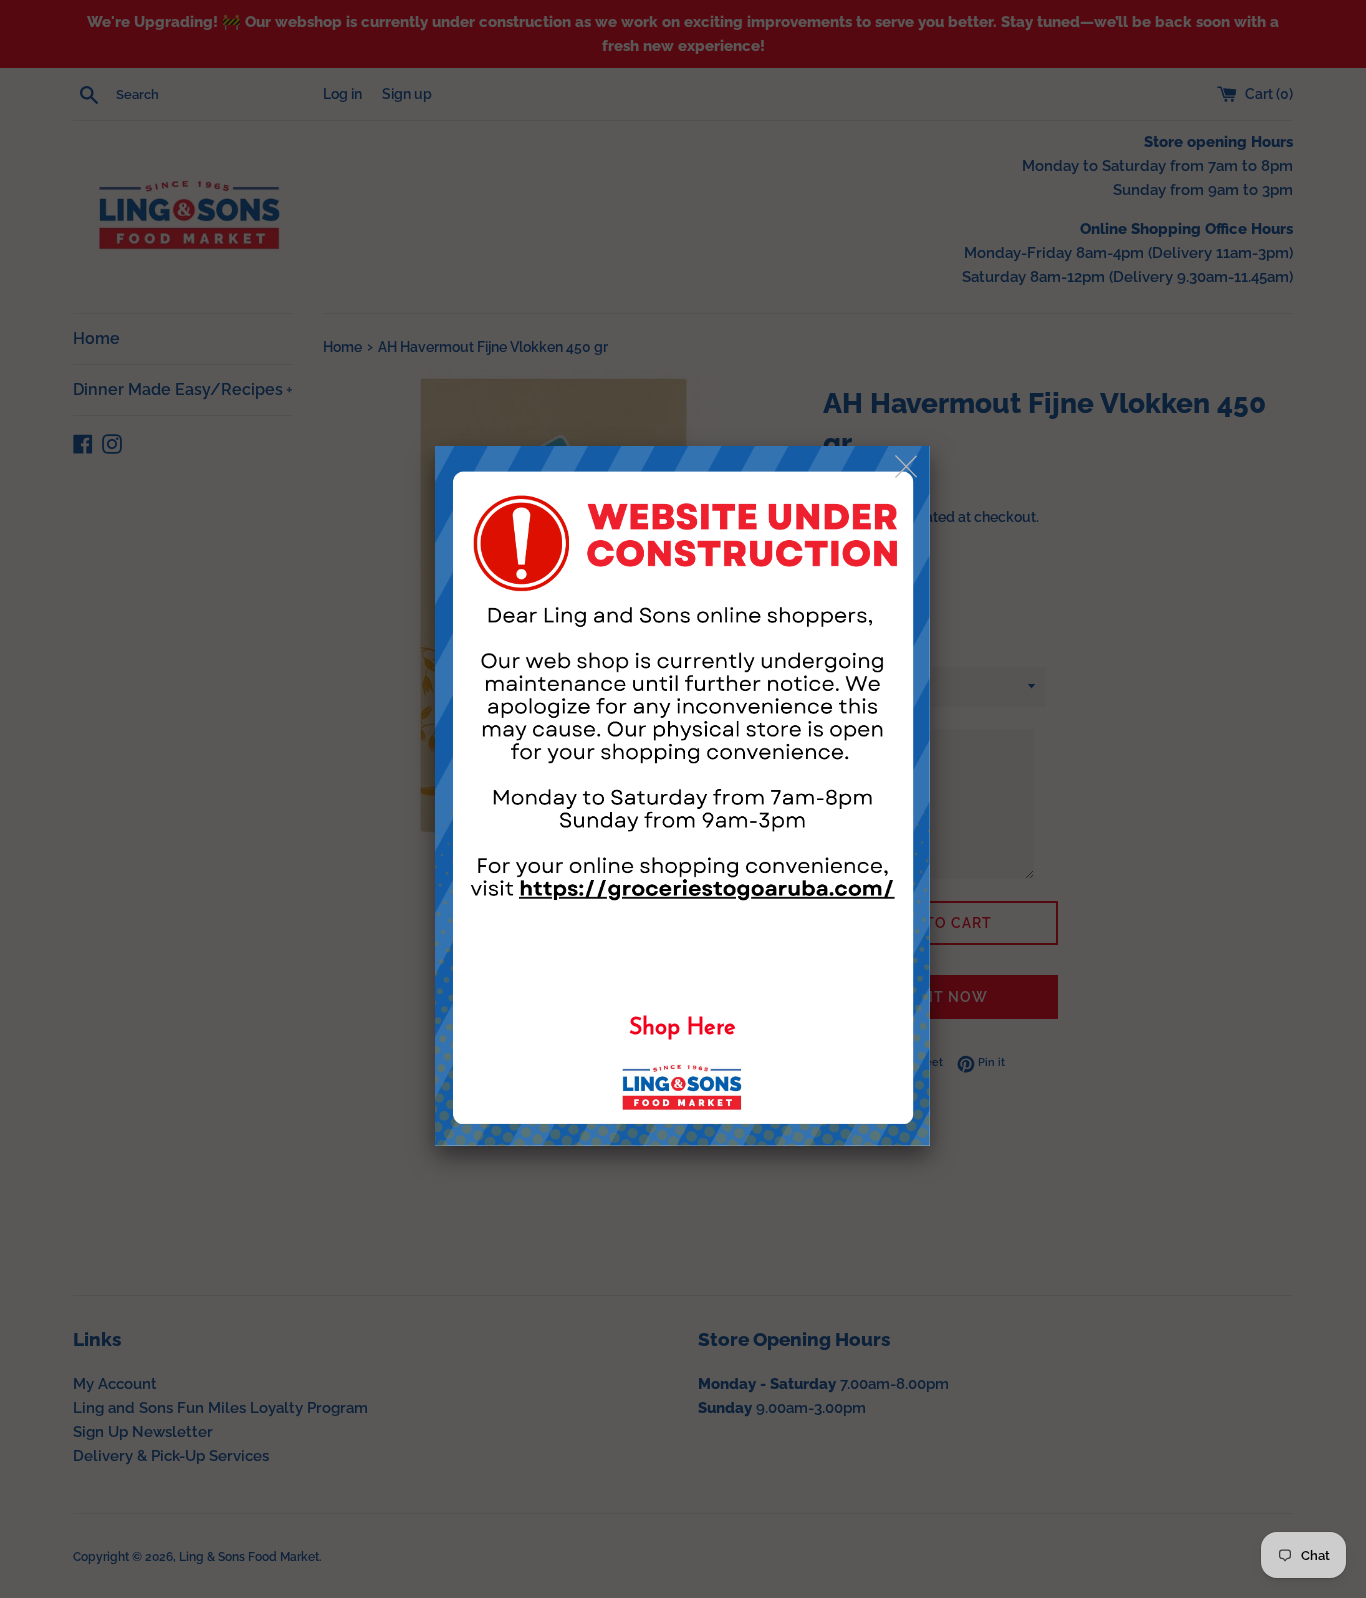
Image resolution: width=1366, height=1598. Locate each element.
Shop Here (682, 1028)
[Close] (907, 467)
